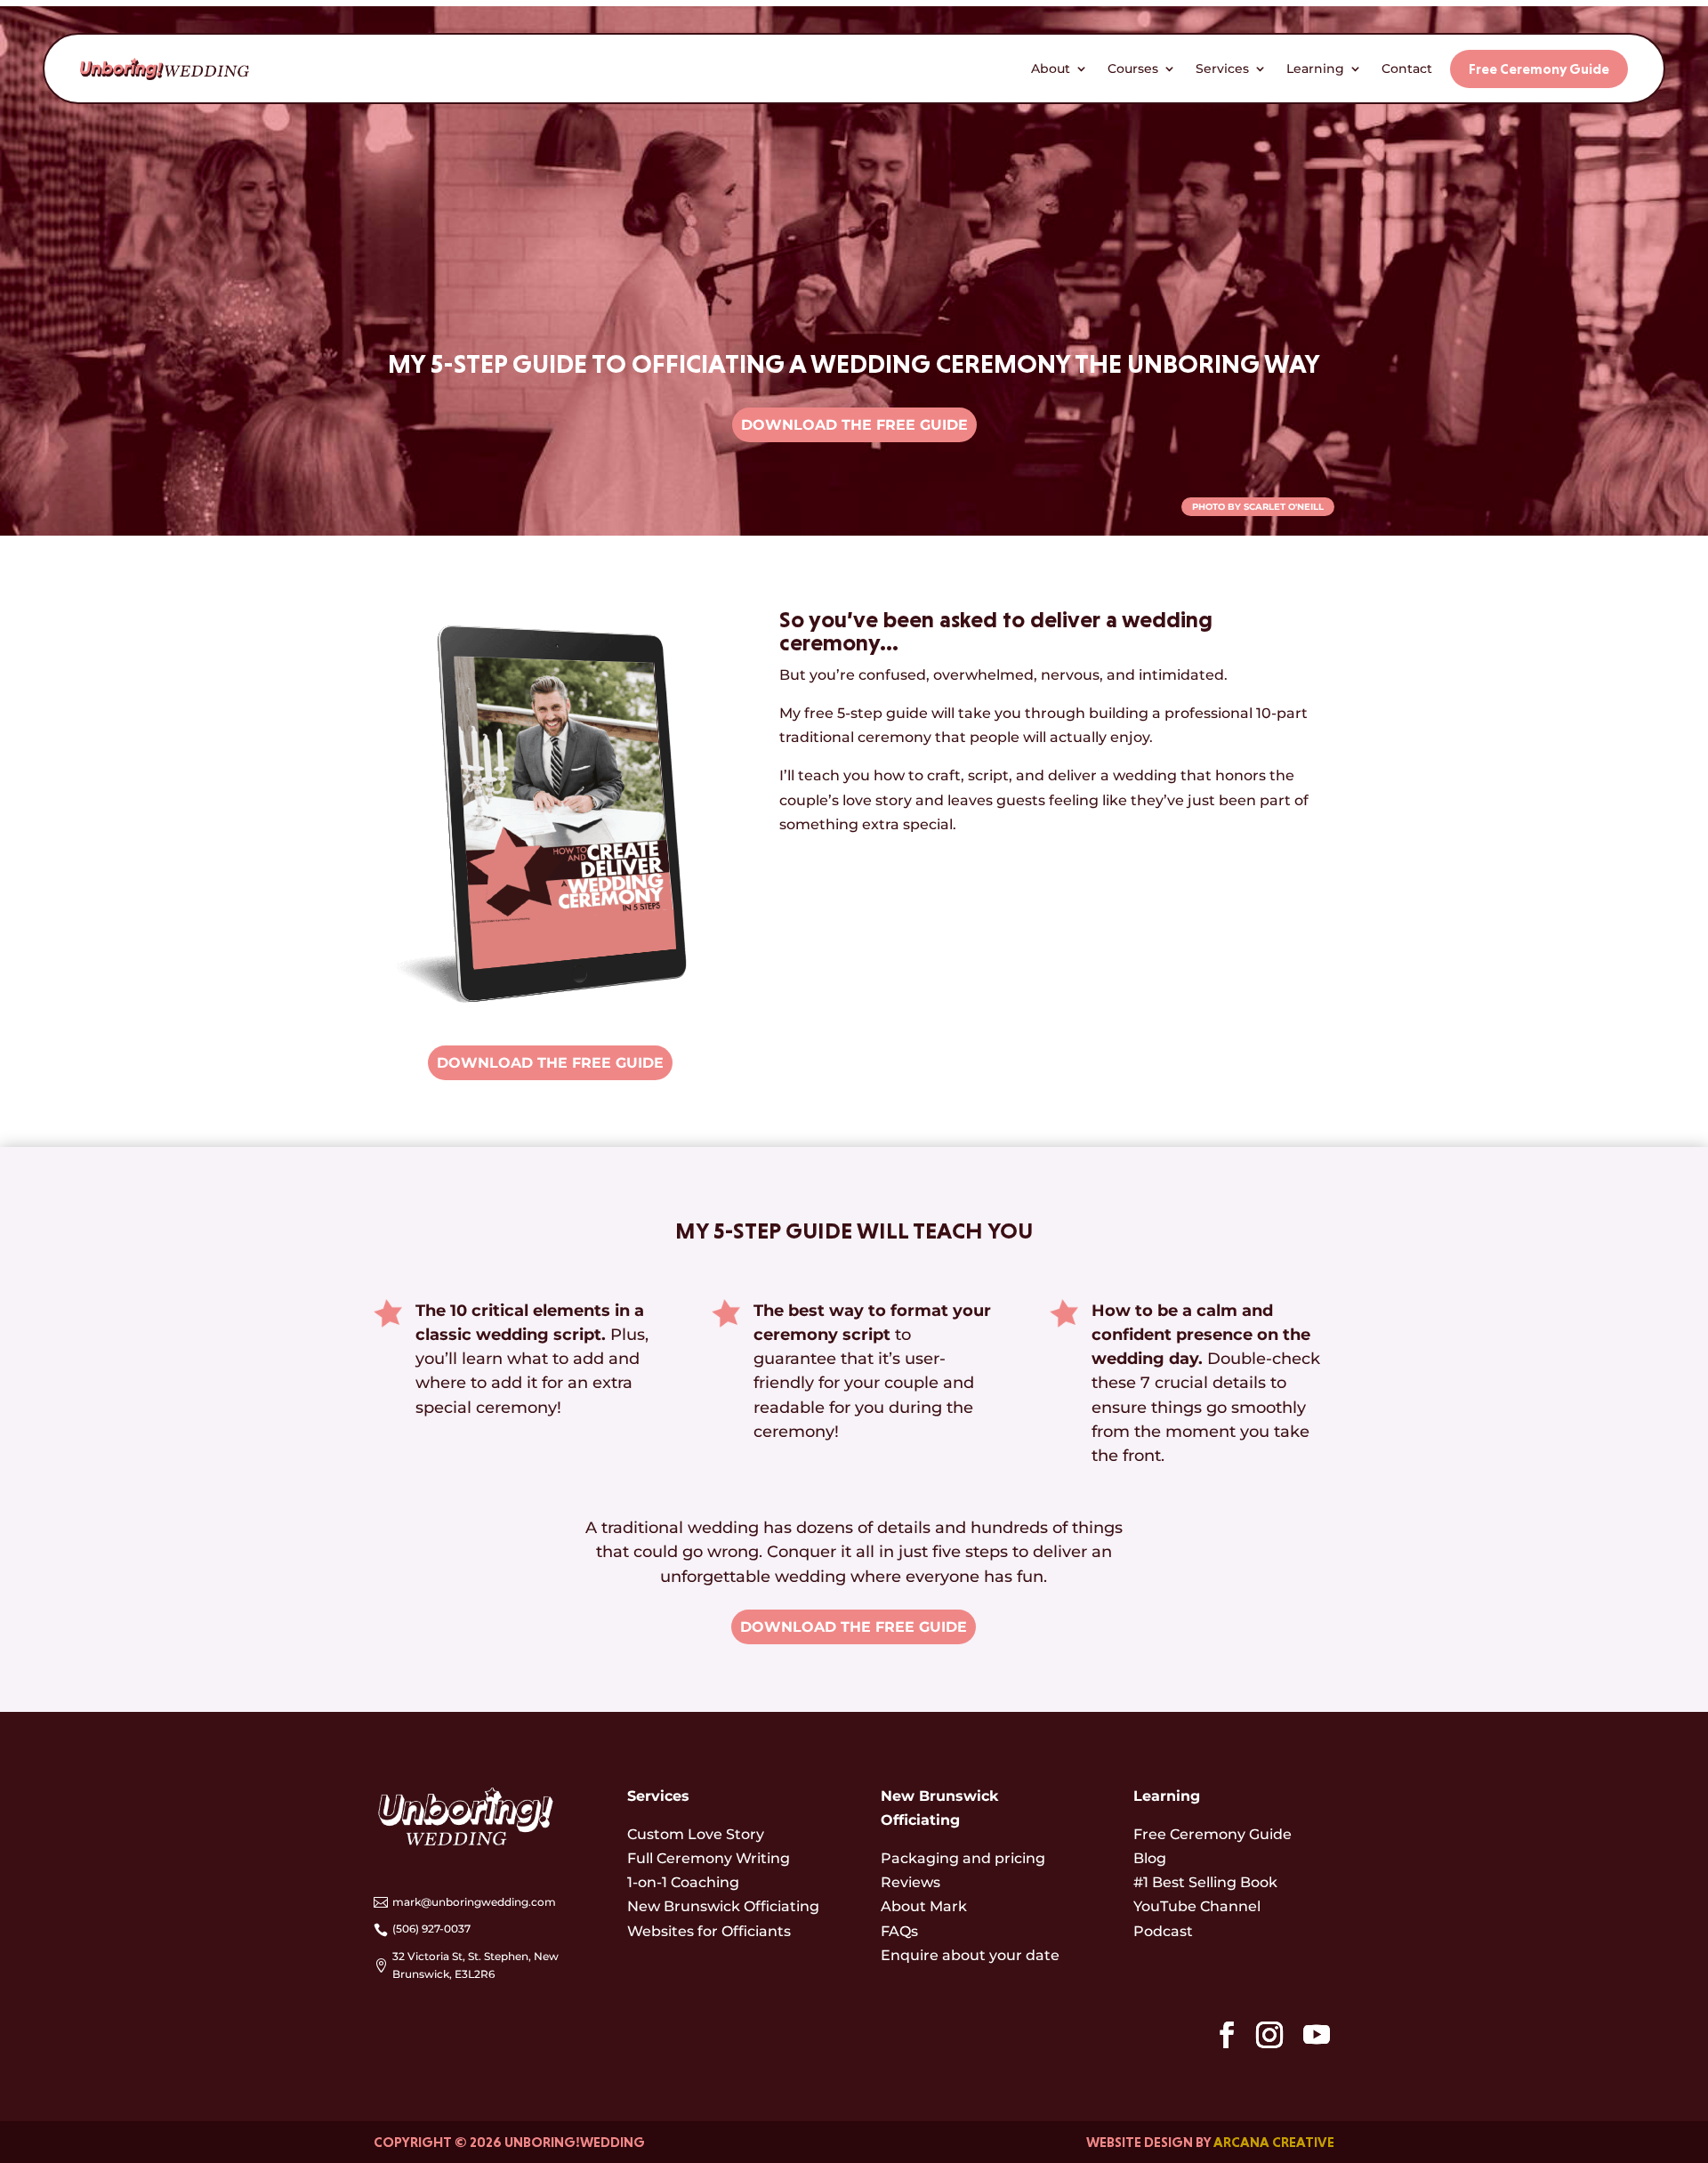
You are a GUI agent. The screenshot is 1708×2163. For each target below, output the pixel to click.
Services (1222, 69)
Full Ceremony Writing (709, 1858)
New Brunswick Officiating (723, 1906)
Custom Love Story (696, 1834)
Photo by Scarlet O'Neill (1258, 507)
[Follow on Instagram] (1269, 2035)
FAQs (899, 1931)
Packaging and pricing (963, 1858)
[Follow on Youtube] (1317, 2035)
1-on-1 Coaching (683, 1882)
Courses (1133, 69)
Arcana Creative (1274, 2142)
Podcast (1163, 1931)
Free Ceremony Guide (1539, 69)
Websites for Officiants (709, 1931)
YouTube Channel (1197, 1906)
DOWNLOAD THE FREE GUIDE (854, 425)
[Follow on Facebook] (1227, 2035)
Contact (1407, 69)
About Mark (924, 1906)
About (1051, 69)
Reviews (910, 1882)
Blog (1150, 1858)
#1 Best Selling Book (1205, 1882)
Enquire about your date (970, 1955)
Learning (1315, 69)
